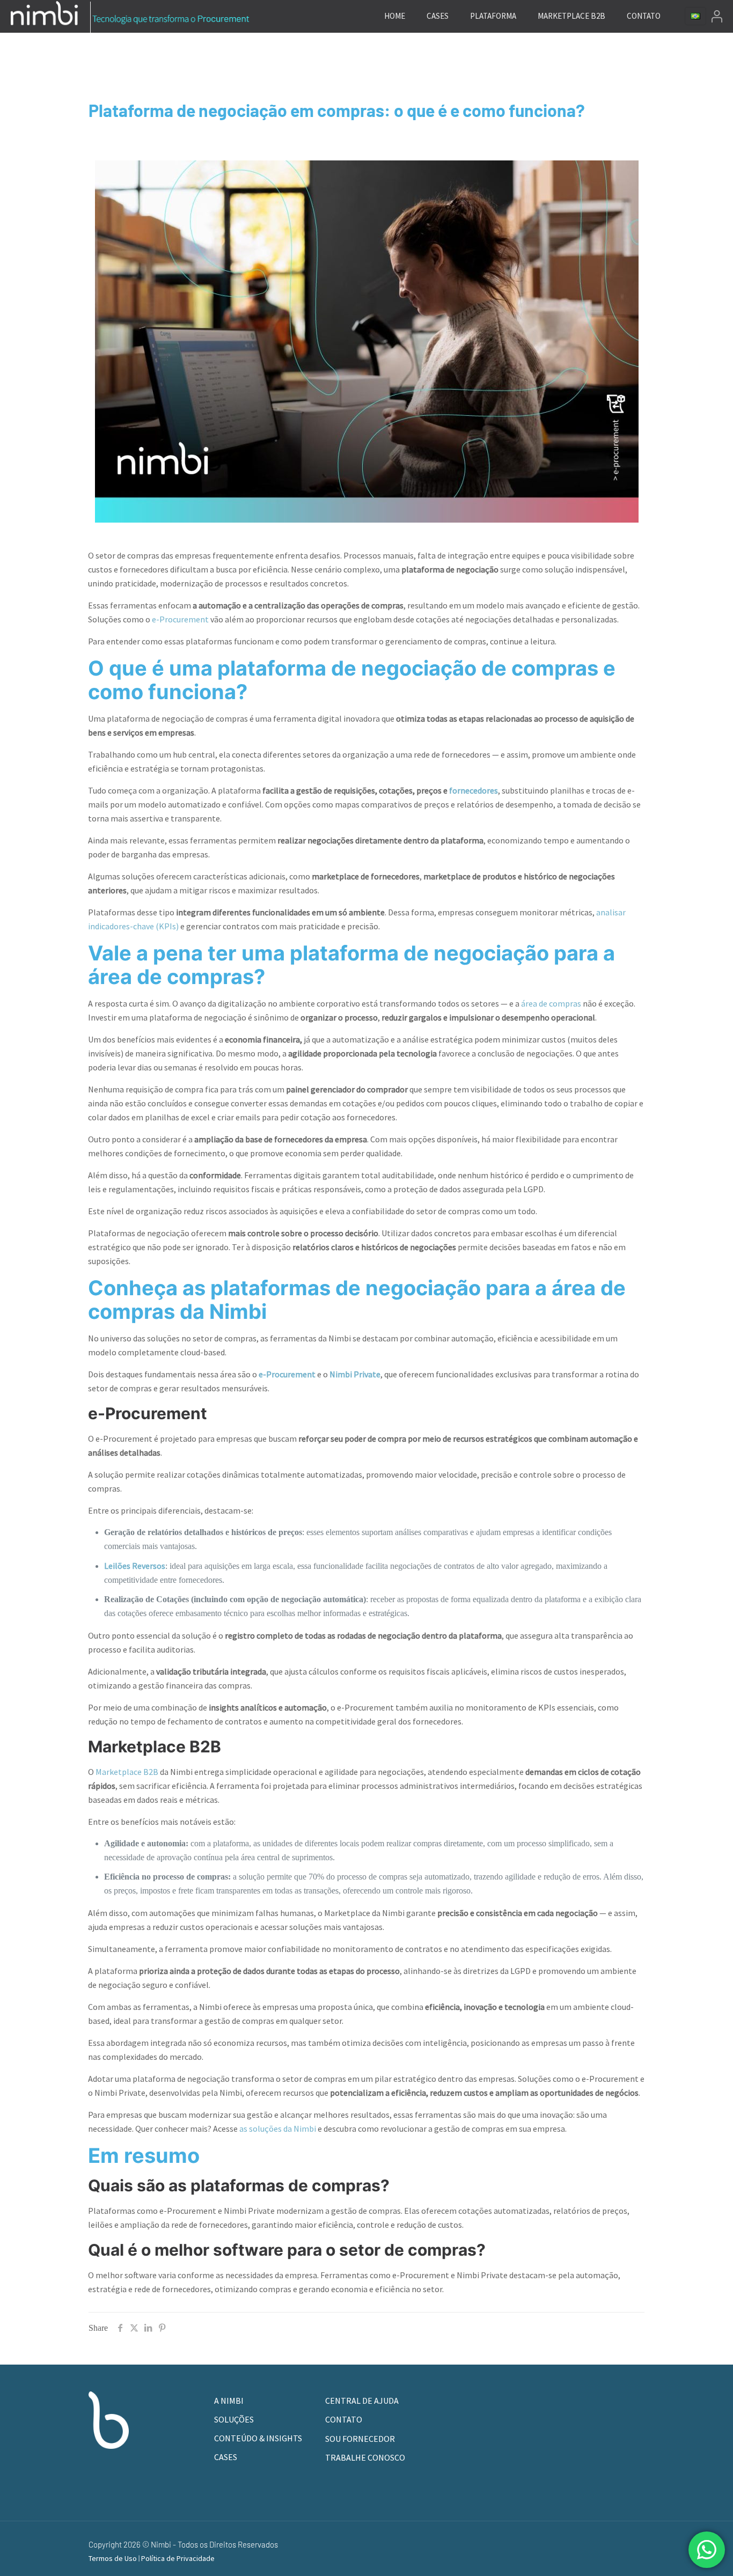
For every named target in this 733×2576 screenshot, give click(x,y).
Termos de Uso (113, 2558)
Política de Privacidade (178, 2558)
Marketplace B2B (127, 1772)
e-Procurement (180, 619)
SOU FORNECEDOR (360, 2439)
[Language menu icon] (695, 16)
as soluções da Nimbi (278, 2129)
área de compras (551, 1003)
